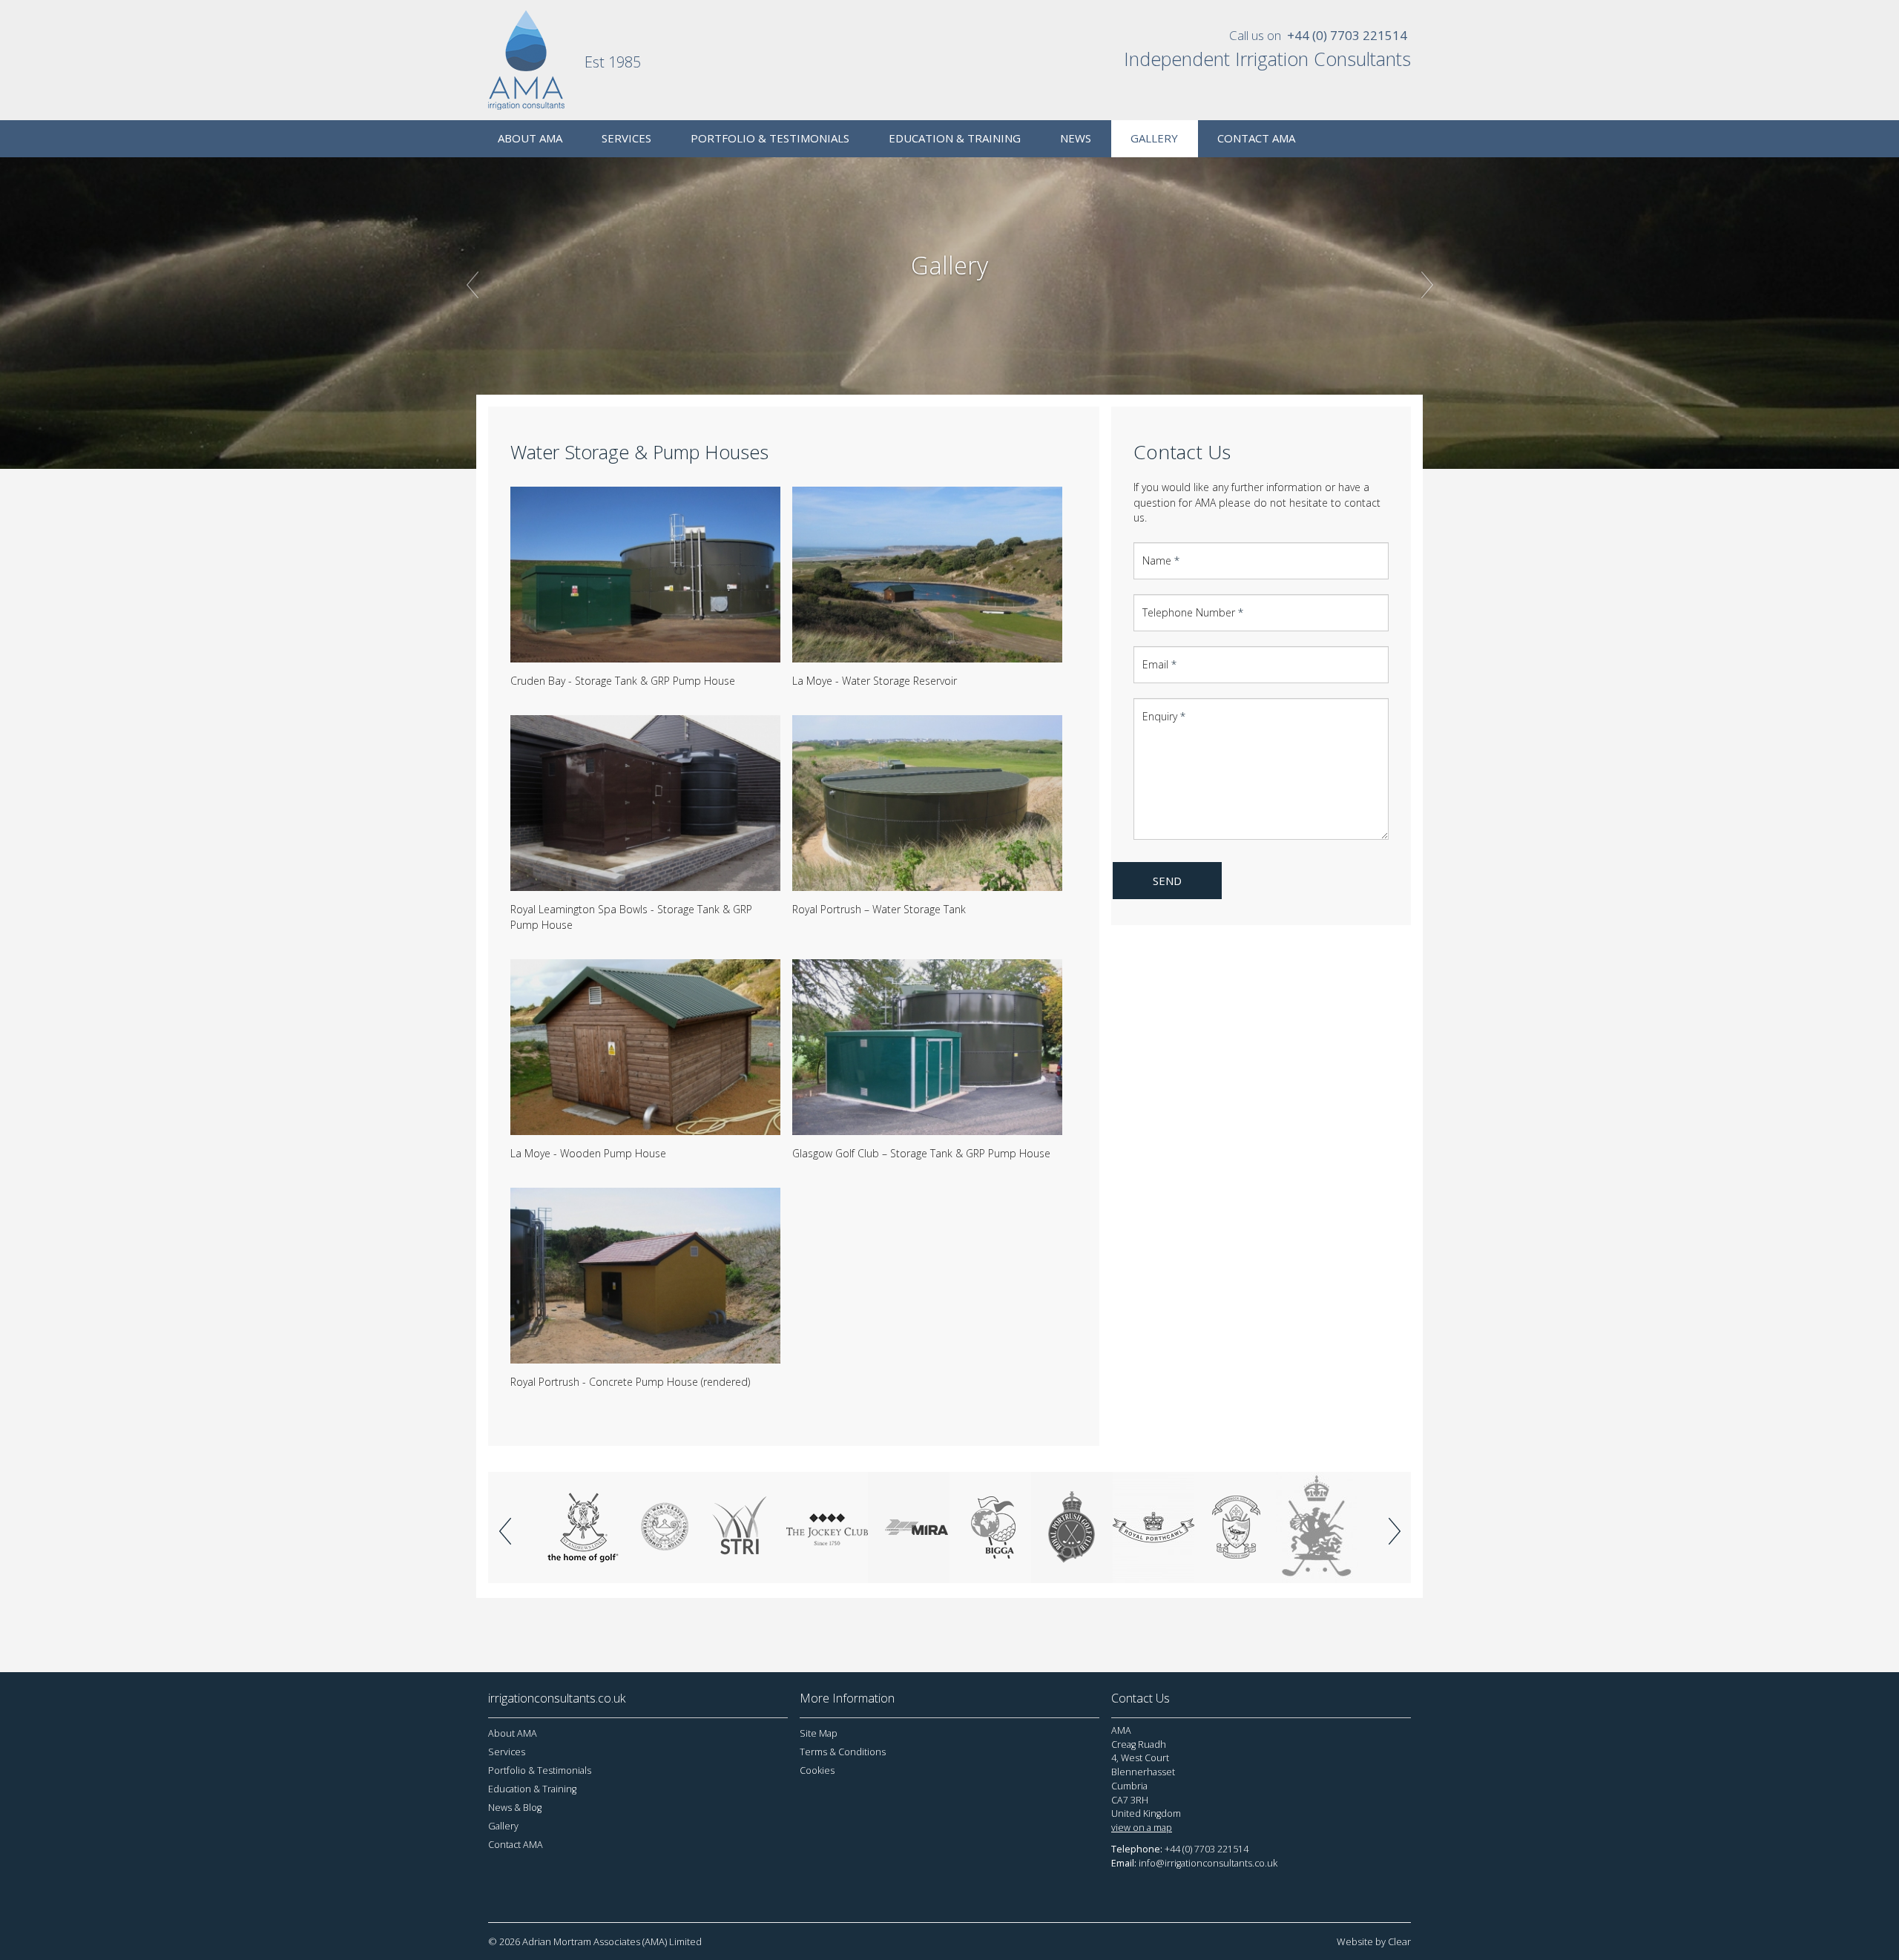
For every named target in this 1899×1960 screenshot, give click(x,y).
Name (1161, 560)
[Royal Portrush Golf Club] (1072, 1527)
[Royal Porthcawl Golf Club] (1153, 1527)
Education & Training (532, 1789)
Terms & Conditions (843, 1752)
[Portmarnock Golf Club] (1235, 1527)
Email (1159, 664)
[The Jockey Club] (827, 1527)
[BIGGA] (990, 1527)
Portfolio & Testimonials (540, 1770)
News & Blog (515, 1808)
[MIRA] (909, 1527)
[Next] (1394, 1531)
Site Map (819, 1733)
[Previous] (505, 1531)
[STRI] (746, 1527)
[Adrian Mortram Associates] (536, 60)
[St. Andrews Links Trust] (582, 1527)
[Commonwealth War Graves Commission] (664, 1527)
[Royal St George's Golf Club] (1317, 1527)
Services (507, 1752)
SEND (1167, 881)
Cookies (817, 1770)
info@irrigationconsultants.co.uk (1208, 1863)
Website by (1374, 1941)
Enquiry (1164, 716)
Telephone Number (1193, 612)
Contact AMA (516, 1845)
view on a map (1142, 1828)
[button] (534, 369)
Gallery (503, 1826)
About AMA (513, 1733)
